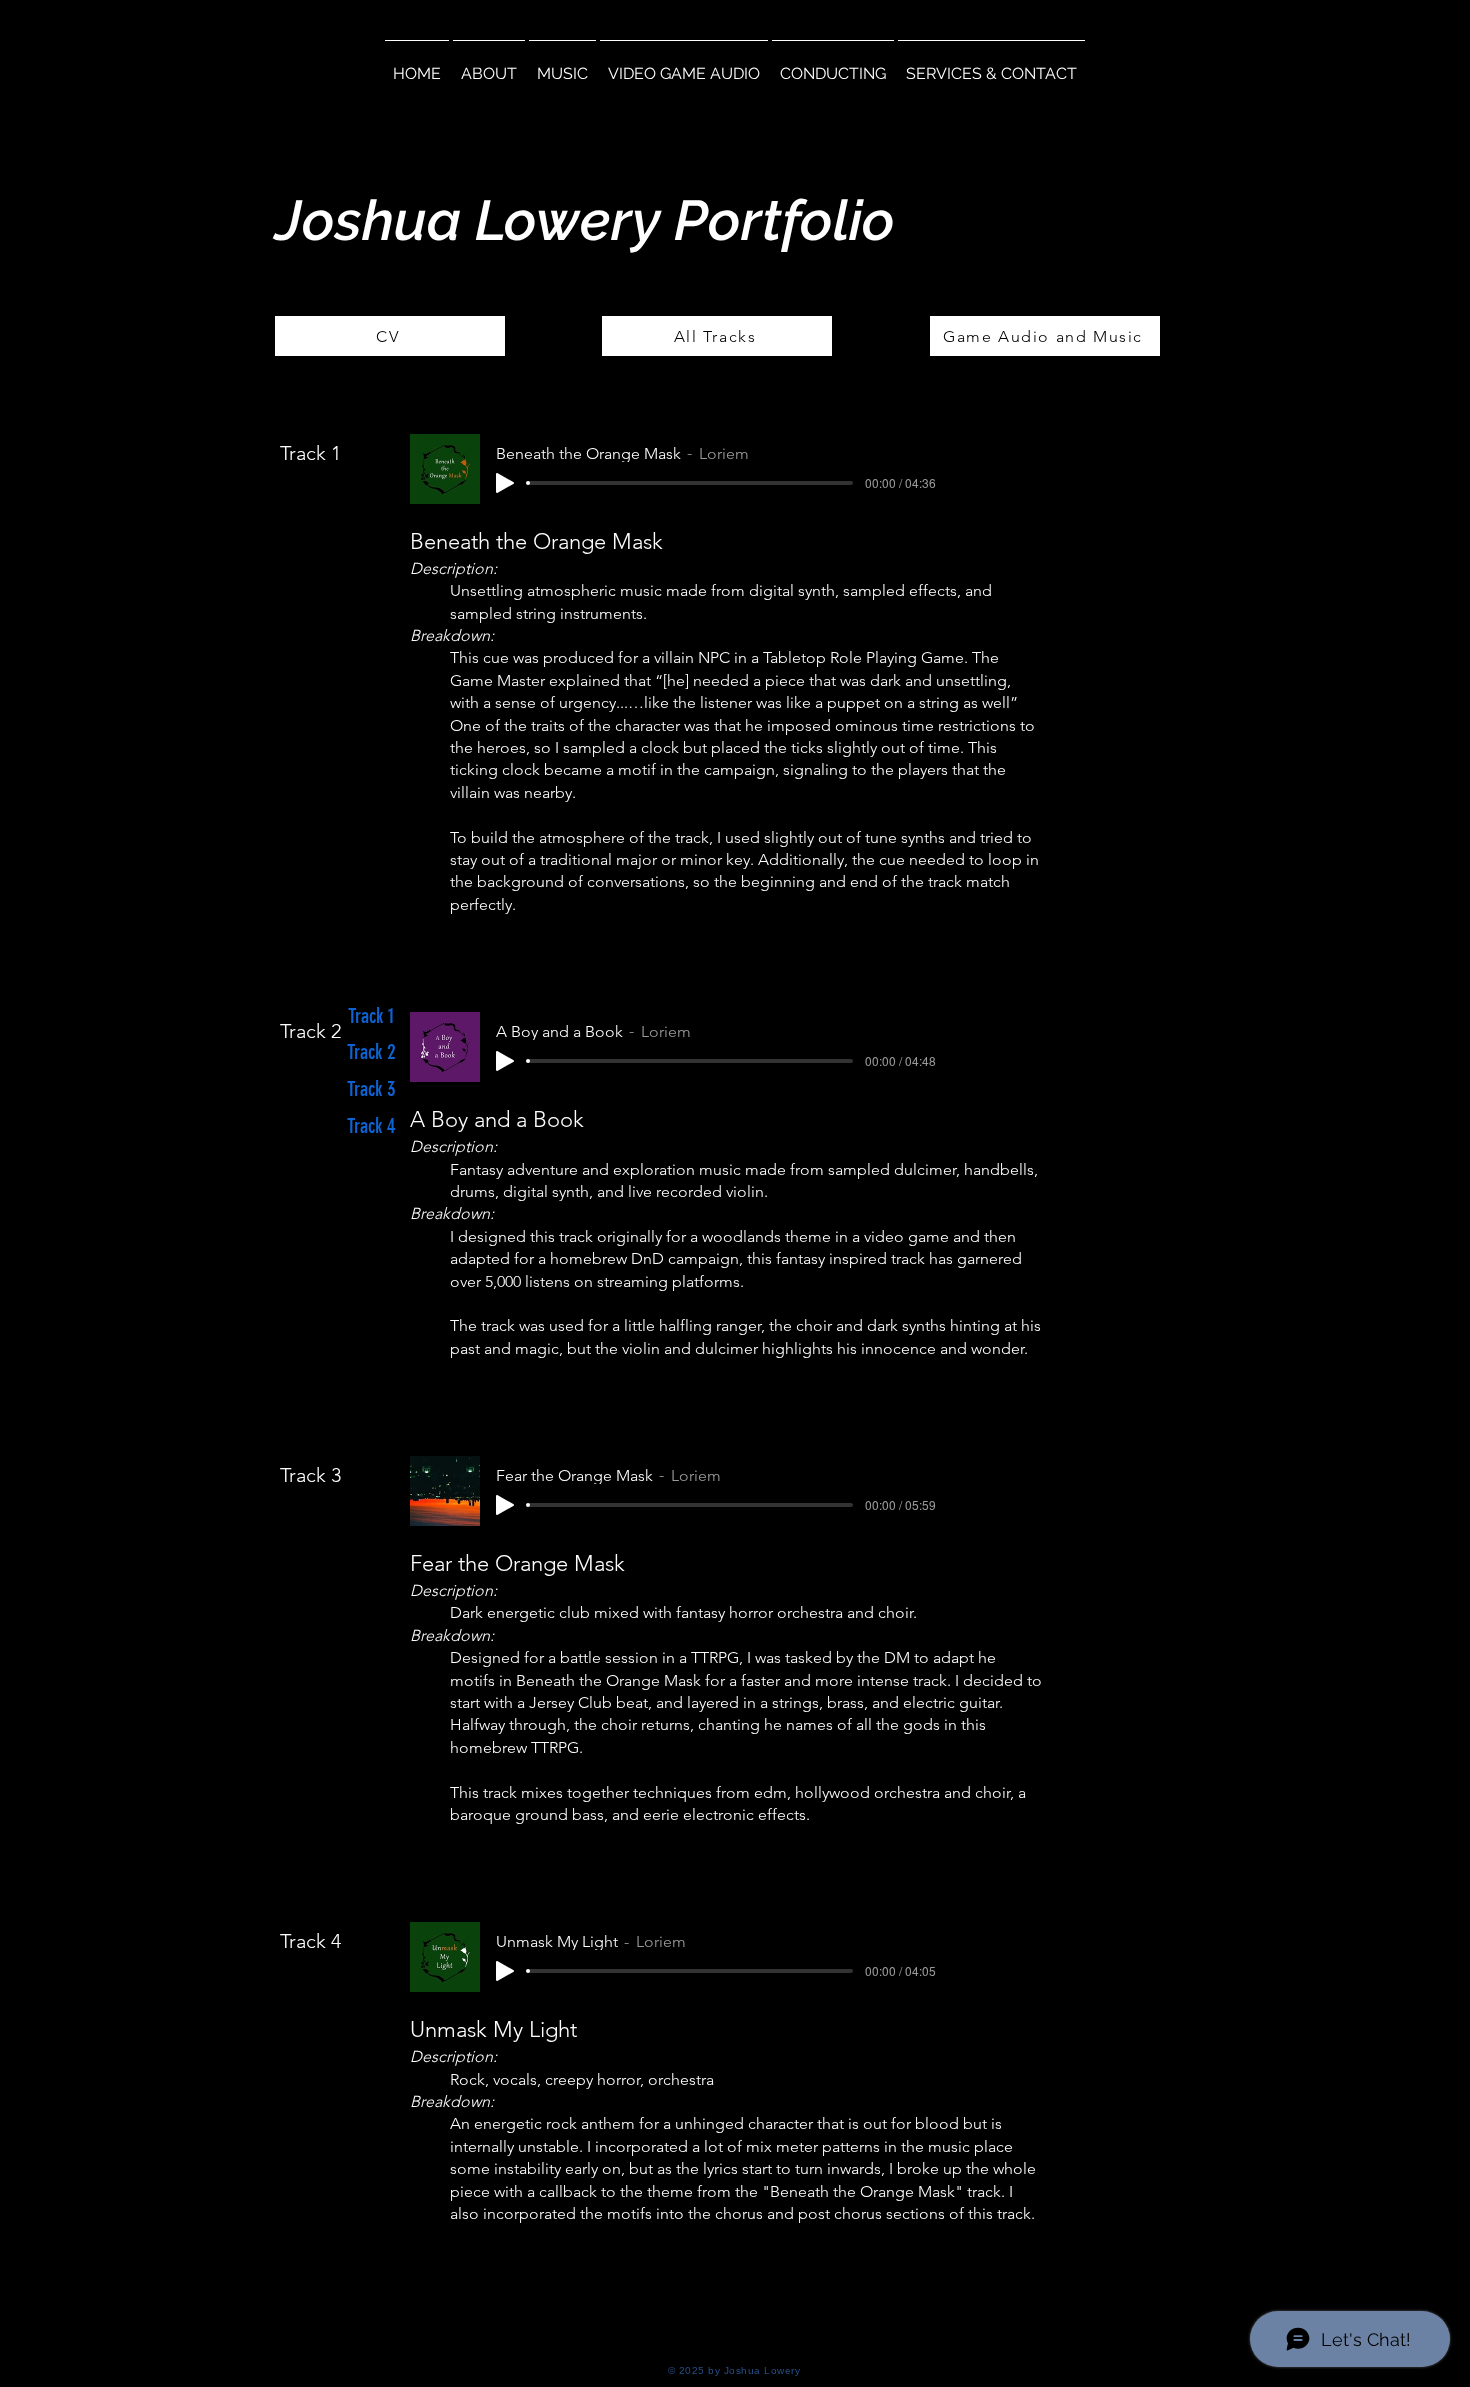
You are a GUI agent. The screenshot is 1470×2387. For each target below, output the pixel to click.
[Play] (505, 483)
